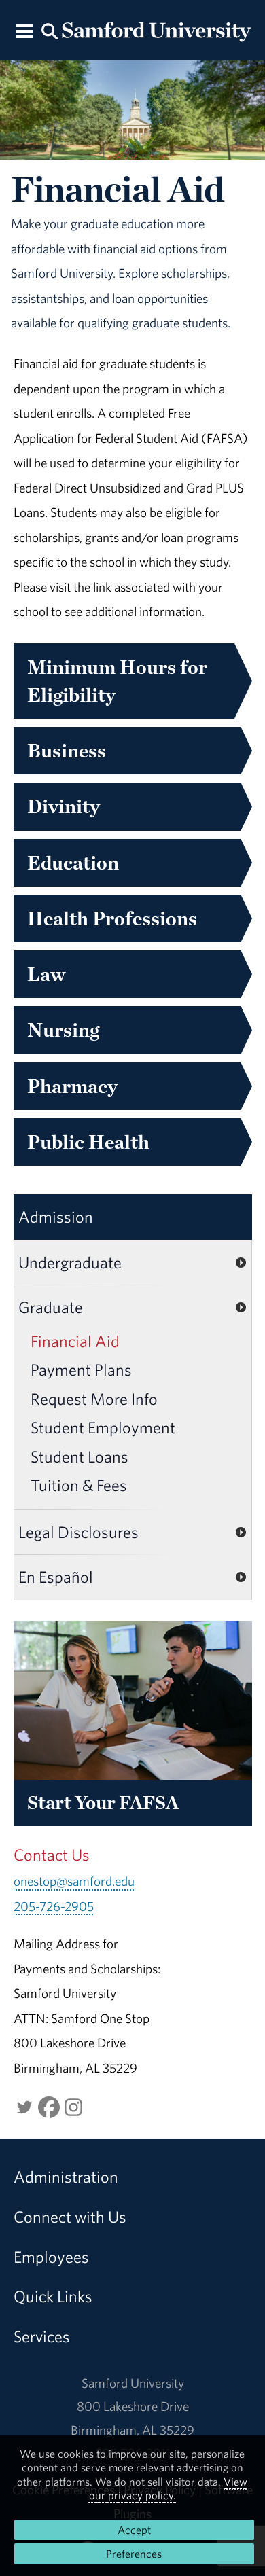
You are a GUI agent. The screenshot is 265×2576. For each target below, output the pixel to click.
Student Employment (103, 1427)
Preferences (134, 2554)
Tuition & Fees (79, 1485)
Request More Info (94, 1399)
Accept (134, 2530)
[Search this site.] (50, 30)
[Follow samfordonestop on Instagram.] (73, 2105)
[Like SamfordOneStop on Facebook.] (49, 2105)
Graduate (51, 1307)
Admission (56, 1217)
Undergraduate (70, 1262)
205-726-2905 (54, 1906)
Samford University (133, 2383)
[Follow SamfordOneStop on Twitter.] (24, 2105)
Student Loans (79, 1456)
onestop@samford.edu (74, 1881)
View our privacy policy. (169, 2488)
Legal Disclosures (78, 1532)
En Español (56, 1577)
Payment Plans (81, 1370)
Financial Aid (75, 1341)
